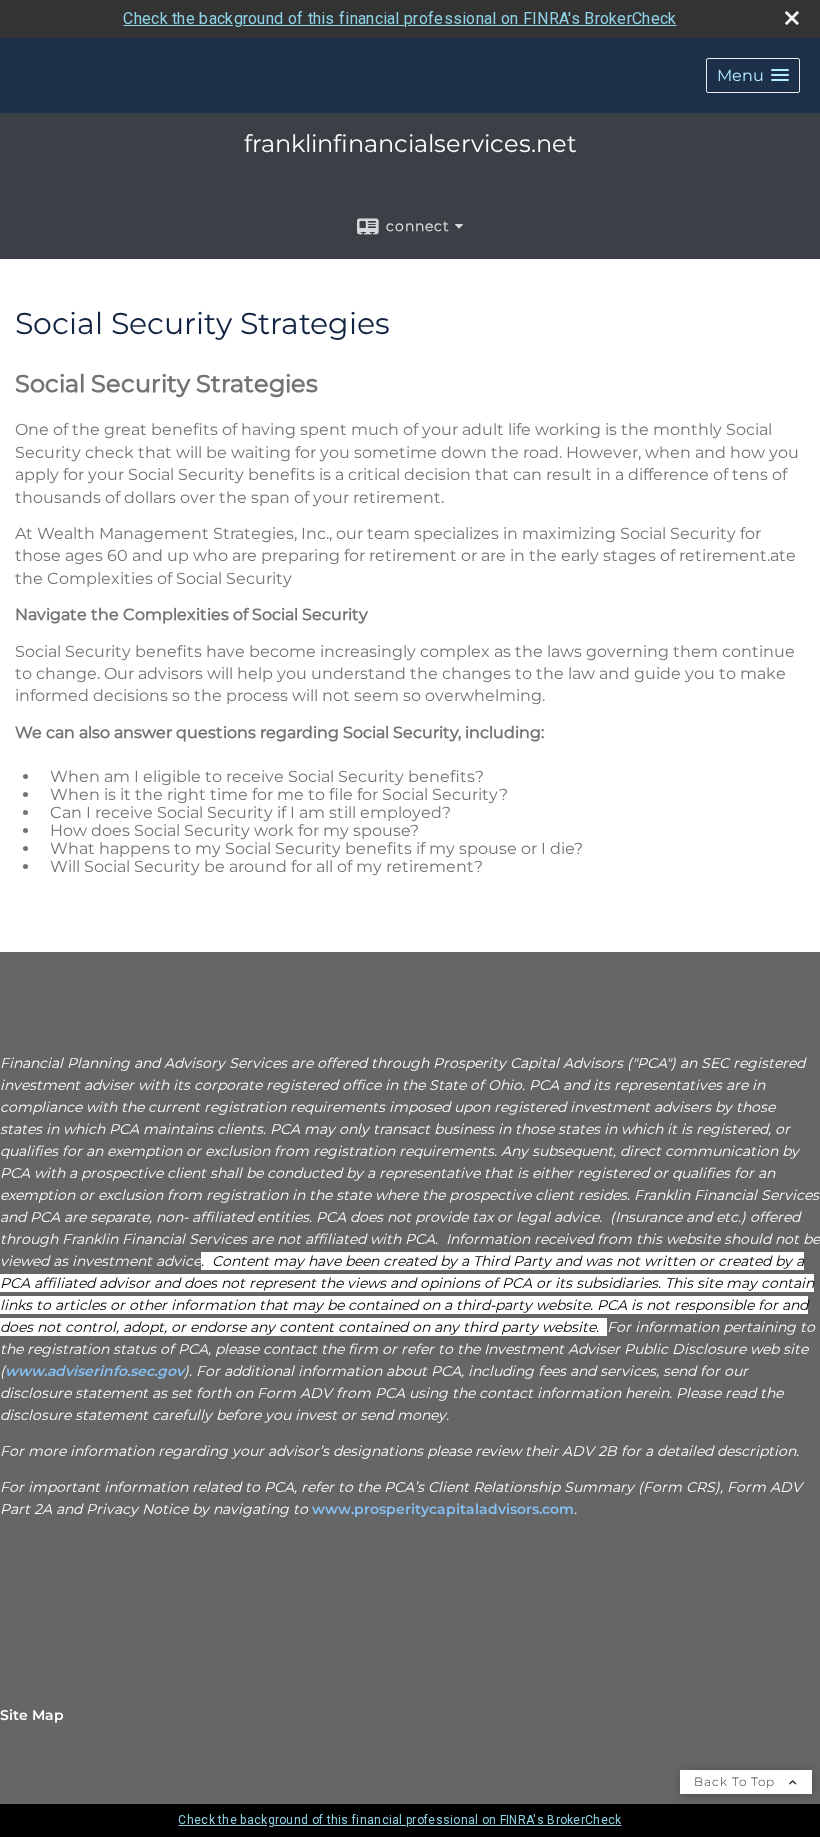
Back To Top (736, 1781)
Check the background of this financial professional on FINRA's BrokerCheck (399, 18)
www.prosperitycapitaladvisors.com (443, 1509)
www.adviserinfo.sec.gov (94, 1371)
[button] (753, 75)
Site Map (32, 1715)
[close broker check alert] (792, 18)
